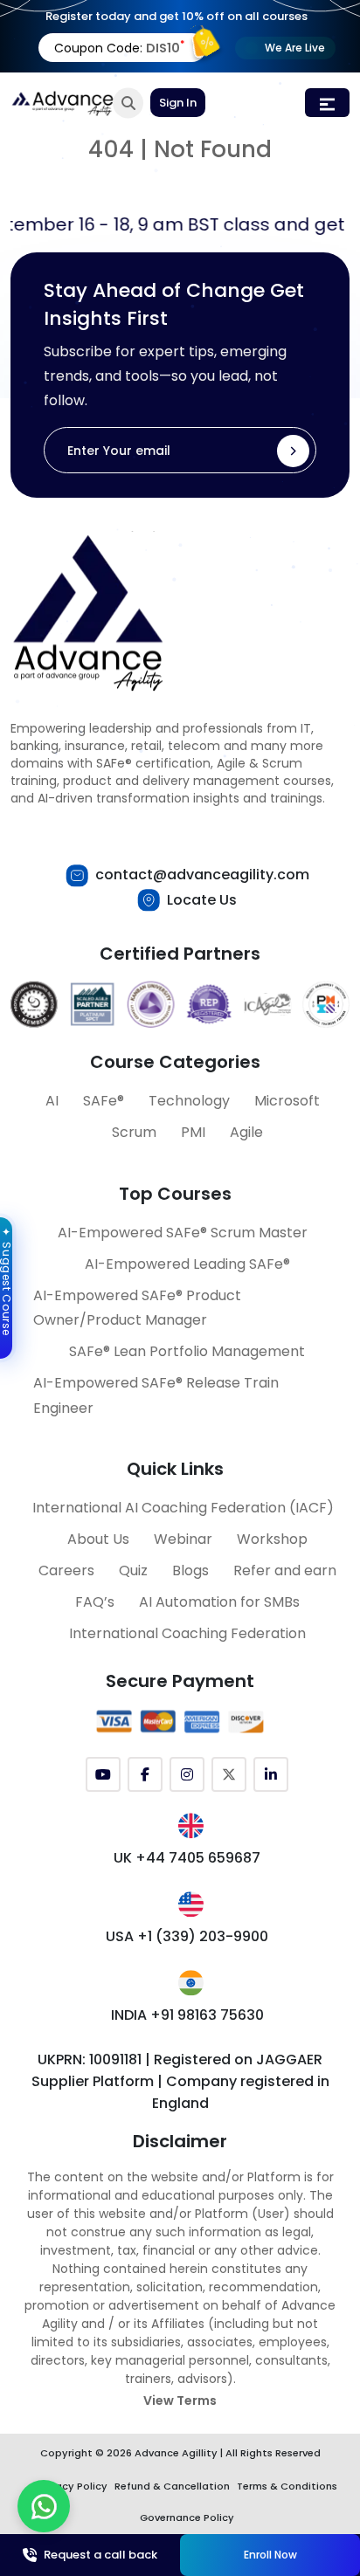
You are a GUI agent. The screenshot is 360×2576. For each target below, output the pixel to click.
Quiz (133, 1570)
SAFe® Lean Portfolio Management (187, 1351)
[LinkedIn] (271, 1774)
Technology (189, 1101)
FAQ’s (95, 1602)
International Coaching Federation (187, 1633)
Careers (66, 1570)
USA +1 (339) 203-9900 (187, 1936)
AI (52, 1101)
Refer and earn (285, 1570)
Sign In (178, 103)
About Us (98, 1539)
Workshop (272, 1539)
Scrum (134, 1132)
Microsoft (287, 1101)
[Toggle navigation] (327, 103)
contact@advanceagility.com (202, 875)
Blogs (190, 1570)
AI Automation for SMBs (219, 1602)
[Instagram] (187, 1774)
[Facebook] (145, 1774)
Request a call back (100, 2555)
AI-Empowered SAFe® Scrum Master (183, 1233)
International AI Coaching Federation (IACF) (183, 1508)
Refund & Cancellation (172, 2486)
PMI (193, 1132)
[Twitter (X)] (229, 1774)
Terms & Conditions (287, 2486)
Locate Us (202, 900)
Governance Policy (187, 2517)
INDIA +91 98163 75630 (187, 2015)
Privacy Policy (73, 2486)
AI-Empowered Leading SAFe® (187, 1264)
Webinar (183, 1539)
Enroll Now (270, 2555)
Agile (246, 1132)
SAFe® (104, 1101)
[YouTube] (103, 1774)
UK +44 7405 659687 (187, 1858)
